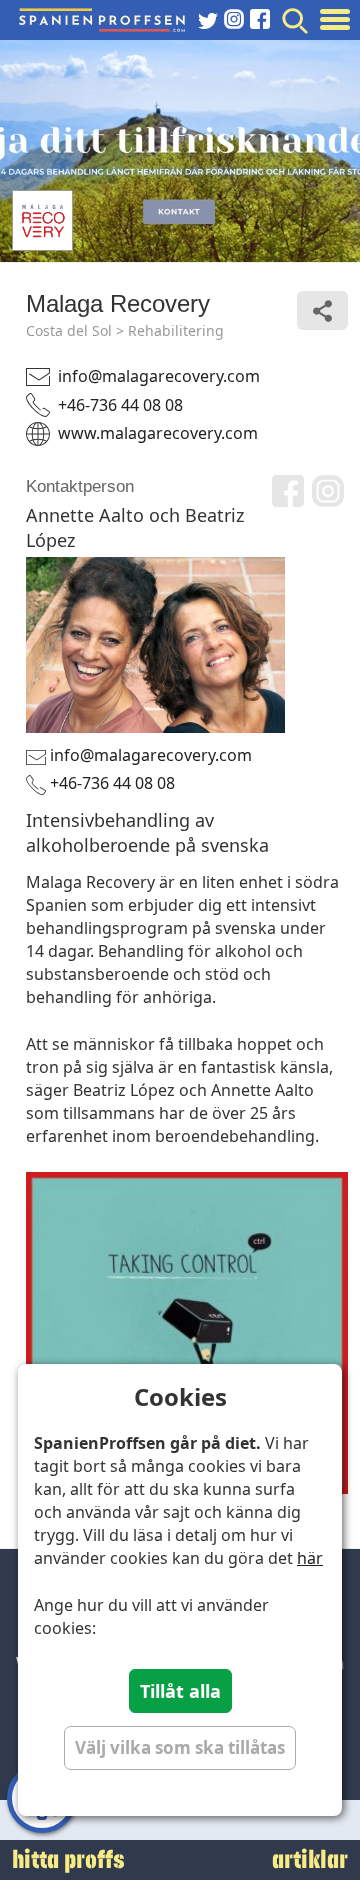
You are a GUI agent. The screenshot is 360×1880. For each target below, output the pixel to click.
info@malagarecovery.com (159, 376)
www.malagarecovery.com (158, 433)
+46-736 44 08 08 (120, 405)
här (310, 1558)
